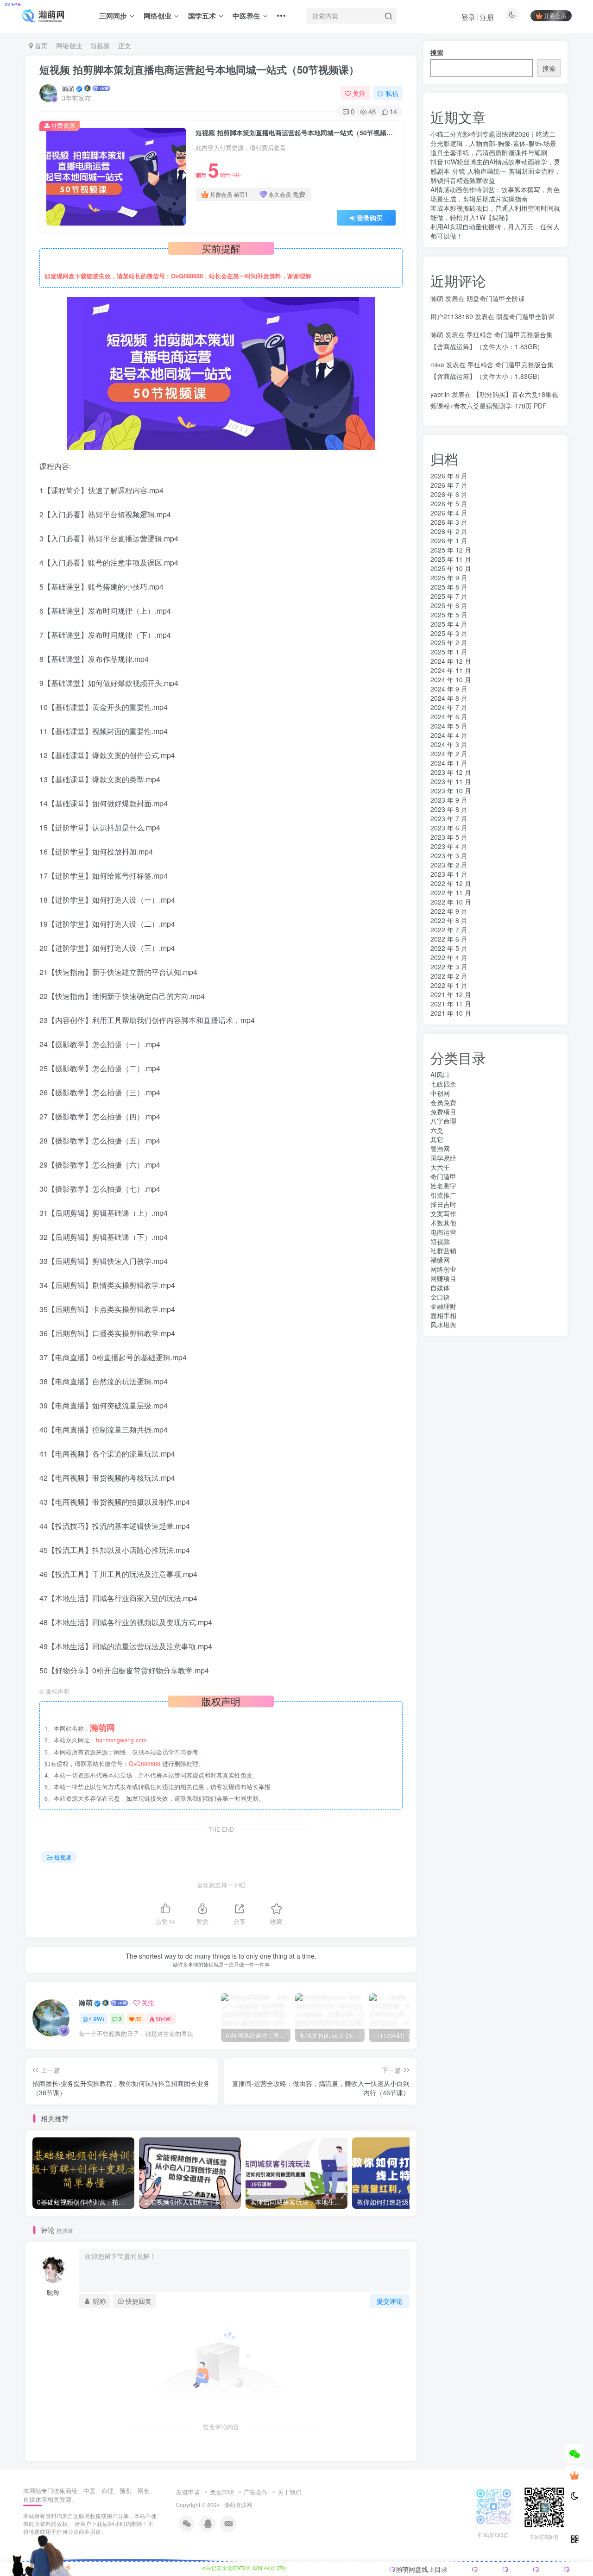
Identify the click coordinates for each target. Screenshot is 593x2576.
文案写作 (443, 1213)
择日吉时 (443, 1204)
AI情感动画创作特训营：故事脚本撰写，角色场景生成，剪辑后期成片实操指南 (495, 194)
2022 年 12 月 (451, 883)
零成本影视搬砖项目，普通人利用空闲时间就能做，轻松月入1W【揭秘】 (495, 213)
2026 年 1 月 (449, 540)
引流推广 (443, 1195)
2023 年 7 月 (449, 818)
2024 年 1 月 (449, 763)
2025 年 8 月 (449, 587)
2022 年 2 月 (449, 976)
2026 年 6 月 (449, 494)
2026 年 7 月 (449, 485)
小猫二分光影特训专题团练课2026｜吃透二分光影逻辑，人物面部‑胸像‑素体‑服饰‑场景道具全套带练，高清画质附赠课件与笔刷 (493, 143)
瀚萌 (68, 88)
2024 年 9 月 (449, 689)
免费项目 (443, 1112)
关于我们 (290, 2492)
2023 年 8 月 (449, 809)
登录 (468, 17)
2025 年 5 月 (449, 615)
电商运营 (443, 1232)
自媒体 (440, 1288)
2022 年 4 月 (449, 957)
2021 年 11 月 (451, 1004)
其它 (437, 1139)
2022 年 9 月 (449, 911)
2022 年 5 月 (449, 948)
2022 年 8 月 (449, 920)
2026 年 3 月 (449, 522)
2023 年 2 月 (449, 865)
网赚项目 (443, 1278)
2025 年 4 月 (449, 624)
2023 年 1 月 (449, 874)
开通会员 (555, 16)
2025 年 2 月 (449, 642)
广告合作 (256, 2492)
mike (437, 364)
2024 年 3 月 (449, 744)
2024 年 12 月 (451, 661)
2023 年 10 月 (451, 791)
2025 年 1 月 (449, 652)
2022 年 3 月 (449, 967)
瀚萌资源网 (238, 2505)
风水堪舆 (443, 1325)
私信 (392, 93)
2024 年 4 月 (449, 735)
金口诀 (440, 1297)
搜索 (437, 52)
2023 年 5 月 (449, 837)
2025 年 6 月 (449, 605)
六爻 (437, 1130)
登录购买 (370, 218)
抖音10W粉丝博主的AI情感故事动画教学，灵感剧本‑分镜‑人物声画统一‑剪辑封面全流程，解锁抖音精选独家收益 (495, 171)
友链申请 (188, 2492)
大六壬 (440, 1167)
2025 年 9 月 (449, 578)
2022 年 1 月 (449, 985)
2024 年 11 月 (451, 670)
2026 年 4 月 (449, 513)
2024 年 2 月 (449, 754)
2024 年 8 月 (449, 698)
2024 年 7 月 (449, 707)
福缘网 (440, 1260)
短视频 (100, 45)
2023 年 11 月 (451, 781)
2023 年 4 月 (449, 846)
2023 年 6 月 (449, 828)
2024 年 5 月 (449, 726)
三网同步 (113, 16)
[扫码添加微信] (574, 2454)
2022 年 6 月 (449, 939)
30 (139, 2019)
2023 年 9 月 (449, 800)
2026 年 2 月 (449, 531)
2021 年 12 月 (451, 994)
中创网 (440, 1093)
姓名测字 (443, 1186)
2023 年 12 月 (451, 772)
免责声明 (222, 2492)
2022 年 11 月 (451, 892)
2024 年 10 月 (451, 679)
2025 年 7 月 (449, 596)
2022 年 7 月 (449, 930)
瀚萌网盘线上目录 (422, 2569)
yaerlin (440, 394)
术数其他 (443, 1223)
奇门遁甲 (443, 1176)
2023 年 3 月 (449, 855)
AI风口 (440, 1074)
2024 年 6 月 (449, 716)
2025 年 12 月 (451, 550)
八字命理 (443, 1121)
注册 (487, 17)
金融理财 (443, 1306)
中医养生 (246, 16)
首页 (40, 45)
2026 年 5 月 (449, 503)
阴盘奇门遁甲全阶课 (496, 298)
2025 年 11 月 (451, 559)
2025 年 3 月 (449, 633)
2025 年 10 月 (451, 568)
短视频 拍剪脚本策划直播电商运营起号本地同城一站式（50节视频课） (199, 69)
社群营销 (443, 1250)
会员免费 (443, 1102)
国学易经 (443, 1158)
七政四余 (443, 1084)
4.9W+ (97, 2019)
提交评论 (390, 2301)
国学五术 (202, 16)
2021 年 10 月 (451, 1013)
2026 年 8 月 (449, 476)
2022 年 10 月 (451, 902)
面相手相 (443, 1315)
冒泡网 (440, 1149)
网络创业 (158, 16)
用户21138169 (452, 316)
